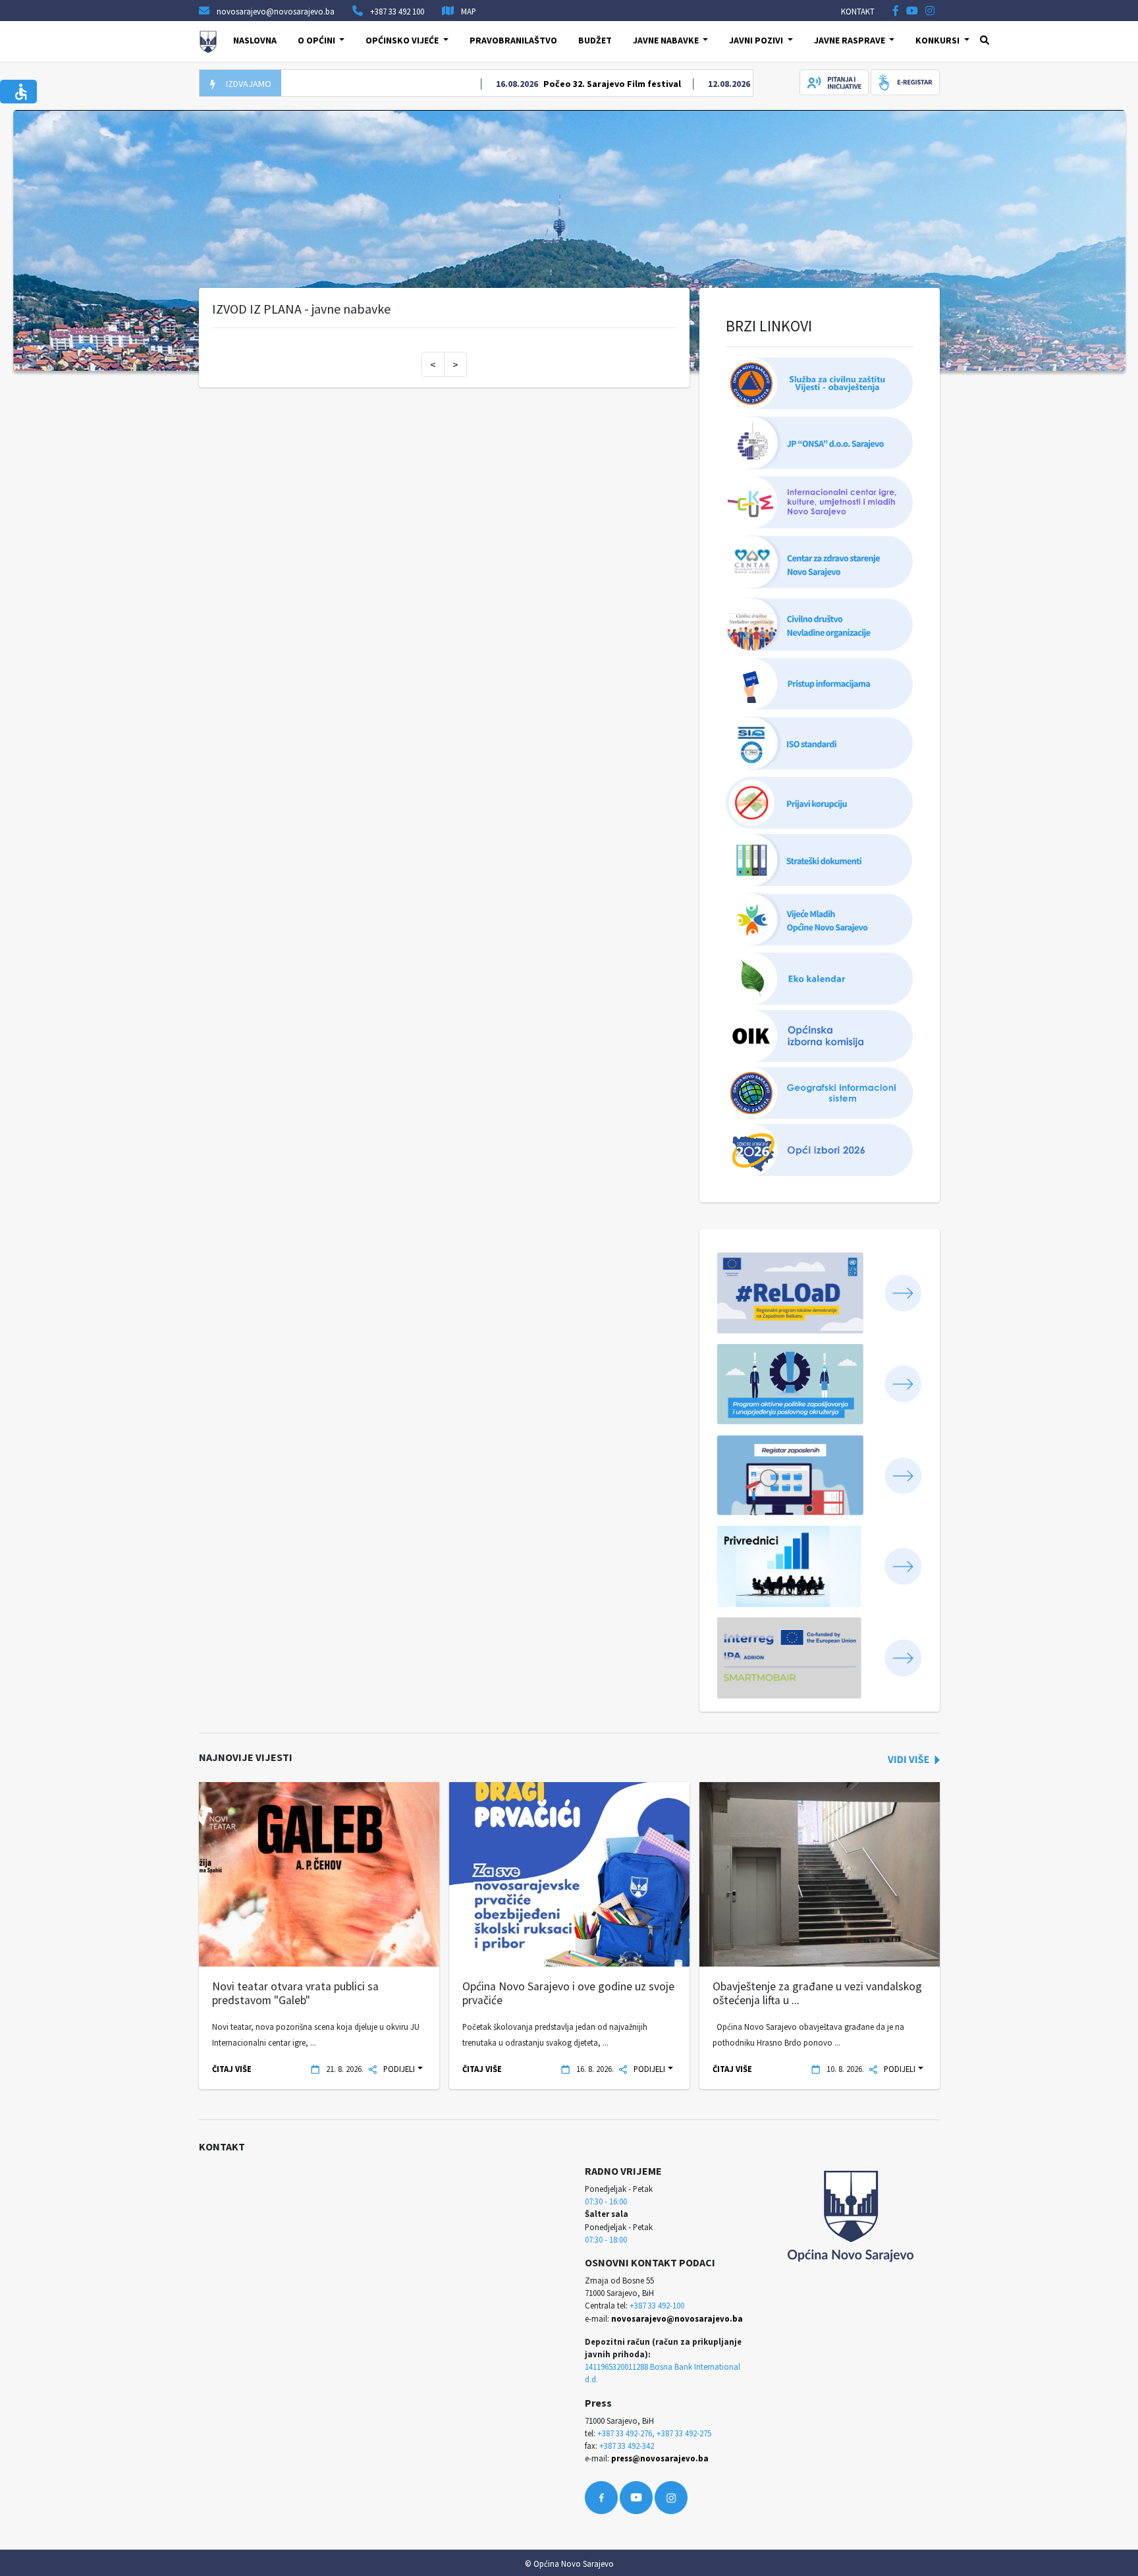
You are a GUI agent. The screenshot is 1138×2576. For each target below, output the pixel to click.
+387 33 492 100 (397, 11)
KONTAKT (858, 11)
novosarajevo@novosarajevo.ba (677, 2318)
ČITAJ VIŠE (232, 2069)
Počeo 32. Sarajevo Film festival (570, 84)
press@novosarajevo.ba (660, 2458)
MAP (469, 11)
